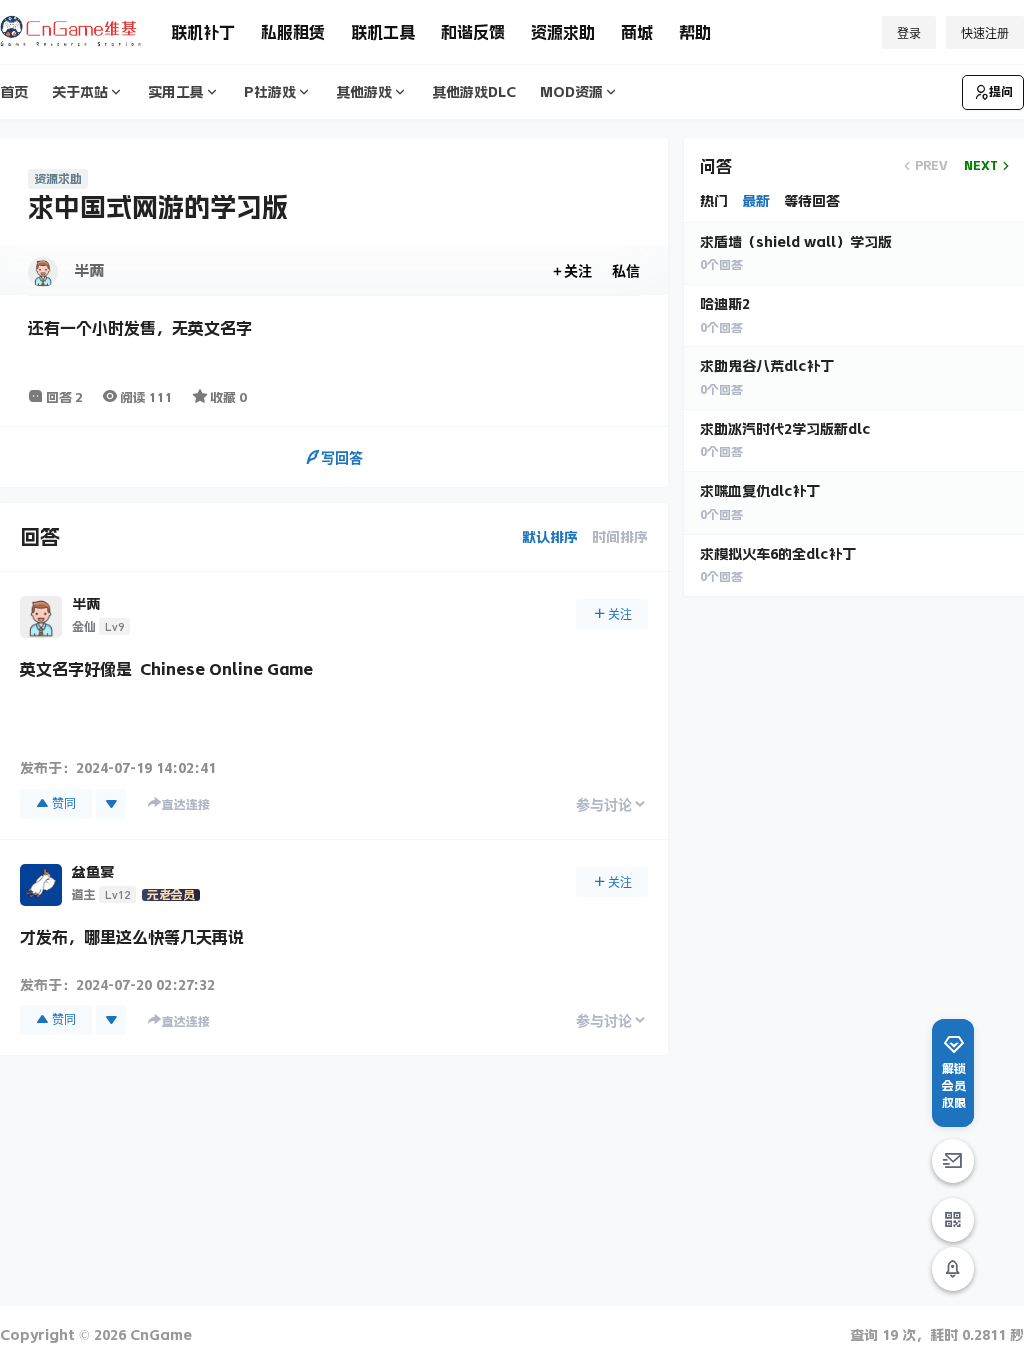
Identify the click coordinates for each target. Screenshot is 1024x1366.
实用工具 (176, 92)
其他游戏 (364, 92)
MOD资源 (571, 92)
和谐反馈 (473, 32)
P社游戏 (270, 92)
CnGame (159, 1335)
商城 (637, 32)
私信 (626, 270)
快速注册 (985, 33)
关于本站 (80, 92)
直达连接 (186, 805)
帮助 (695, 32)
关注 (578, 270)
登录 (909, 33)
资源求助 (563, 32)
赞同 (64, 803)
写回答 (342, 457)
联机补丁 (203, 32)
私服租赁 (293, 32)
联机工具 (383, 32)
